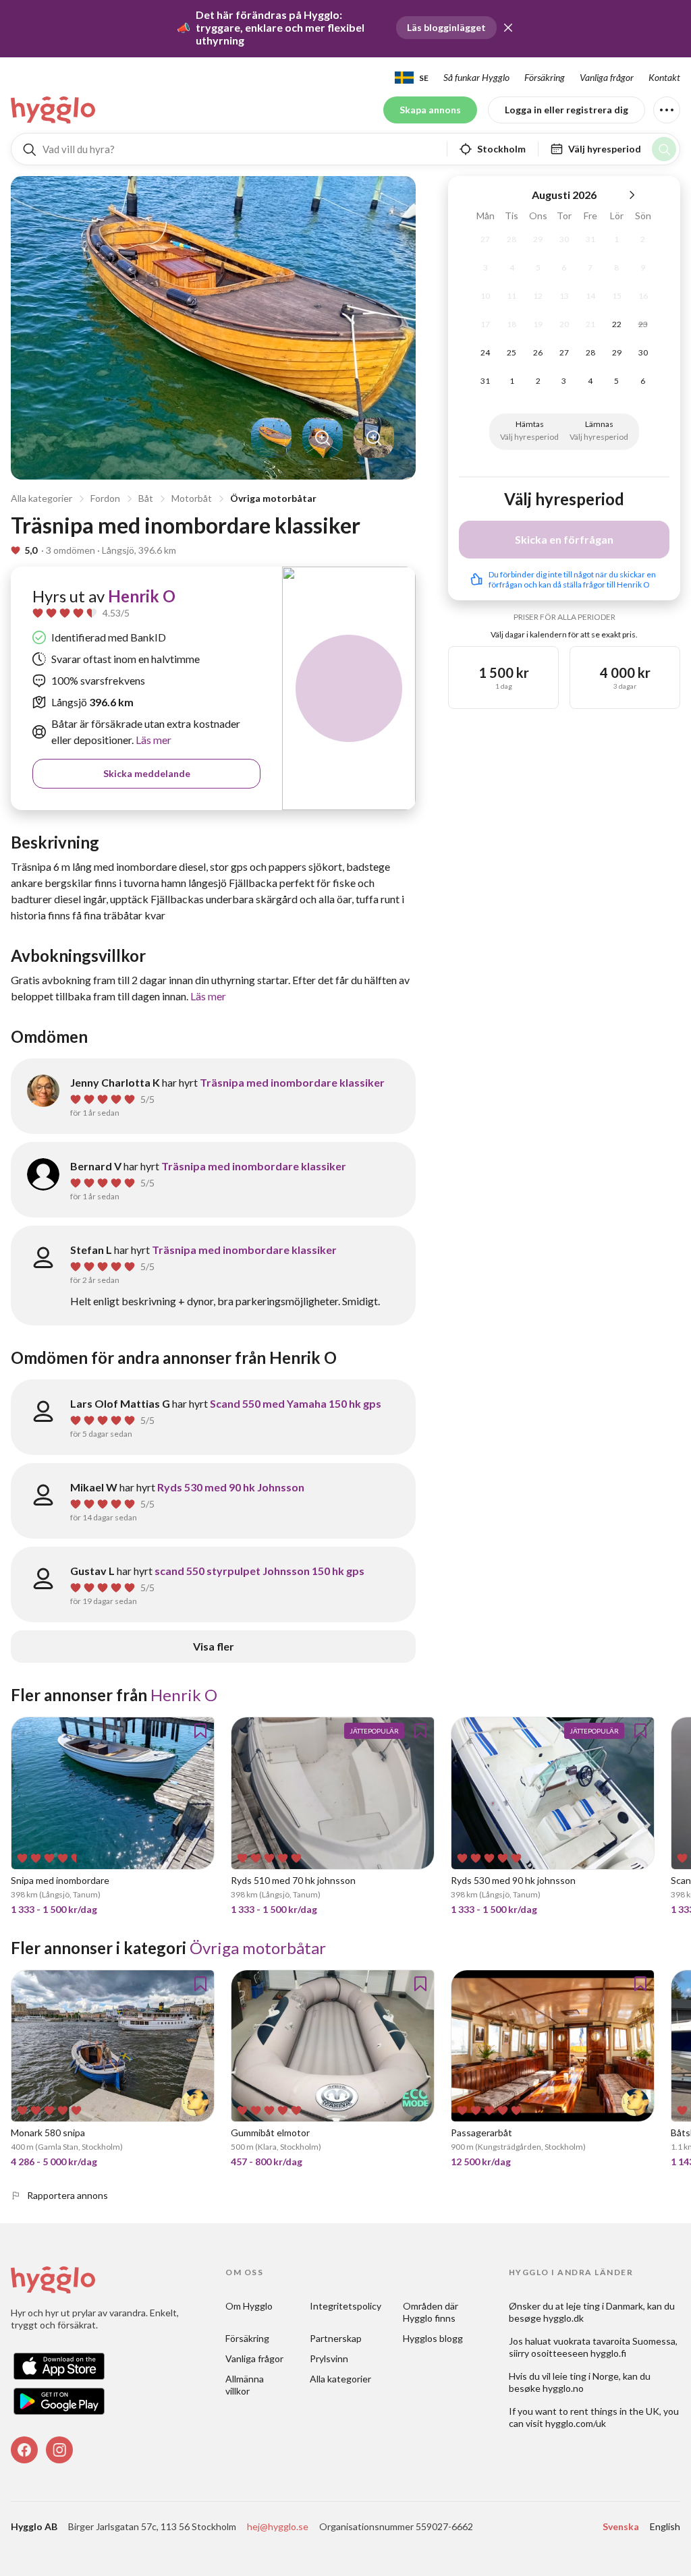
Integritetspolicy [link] (345, 2306)
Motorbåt (192, 498)
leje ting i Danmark (605, 2306)
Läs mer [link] (153, 740)
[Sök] (664, 149)
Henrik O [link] (142, 596)
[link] (54, 110)
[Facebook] (24, 2450)
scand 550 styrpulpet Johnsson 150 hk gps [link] (259, 1571)
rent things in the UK (615, 2411)
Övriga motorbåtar (273, 498)
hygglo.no (563, 2388)
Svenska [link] (621, 2526)
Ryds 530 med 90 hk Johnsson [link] (231, 1487)
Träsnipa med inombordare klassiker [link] (292, 1082)
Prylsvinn (329, 2358)
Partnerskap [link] (336, 2338)
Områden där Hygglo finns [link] (432, 2312)
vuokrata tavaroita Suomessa (614, 2341)
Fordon (105, 498)
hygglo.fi (608, 2353)
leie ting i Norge (586, 2376)
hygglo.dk (563, 2318)
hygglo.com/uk (576, 2423)
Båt (146, 498)
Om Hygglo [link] (249, 2306)
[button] (508, 28)
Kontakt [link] (664, 77)
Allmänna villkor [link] (246, 2385)
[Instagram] (59, 2450)
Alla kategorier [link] (340, 2379)
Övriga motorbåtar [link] (258, 1948)
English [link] (665, 2526)
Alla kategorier (42, 498)
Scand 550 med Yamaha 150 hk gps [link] (296, 1403)
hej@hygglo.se (278, 2526)
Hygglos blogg (433, 2338)
